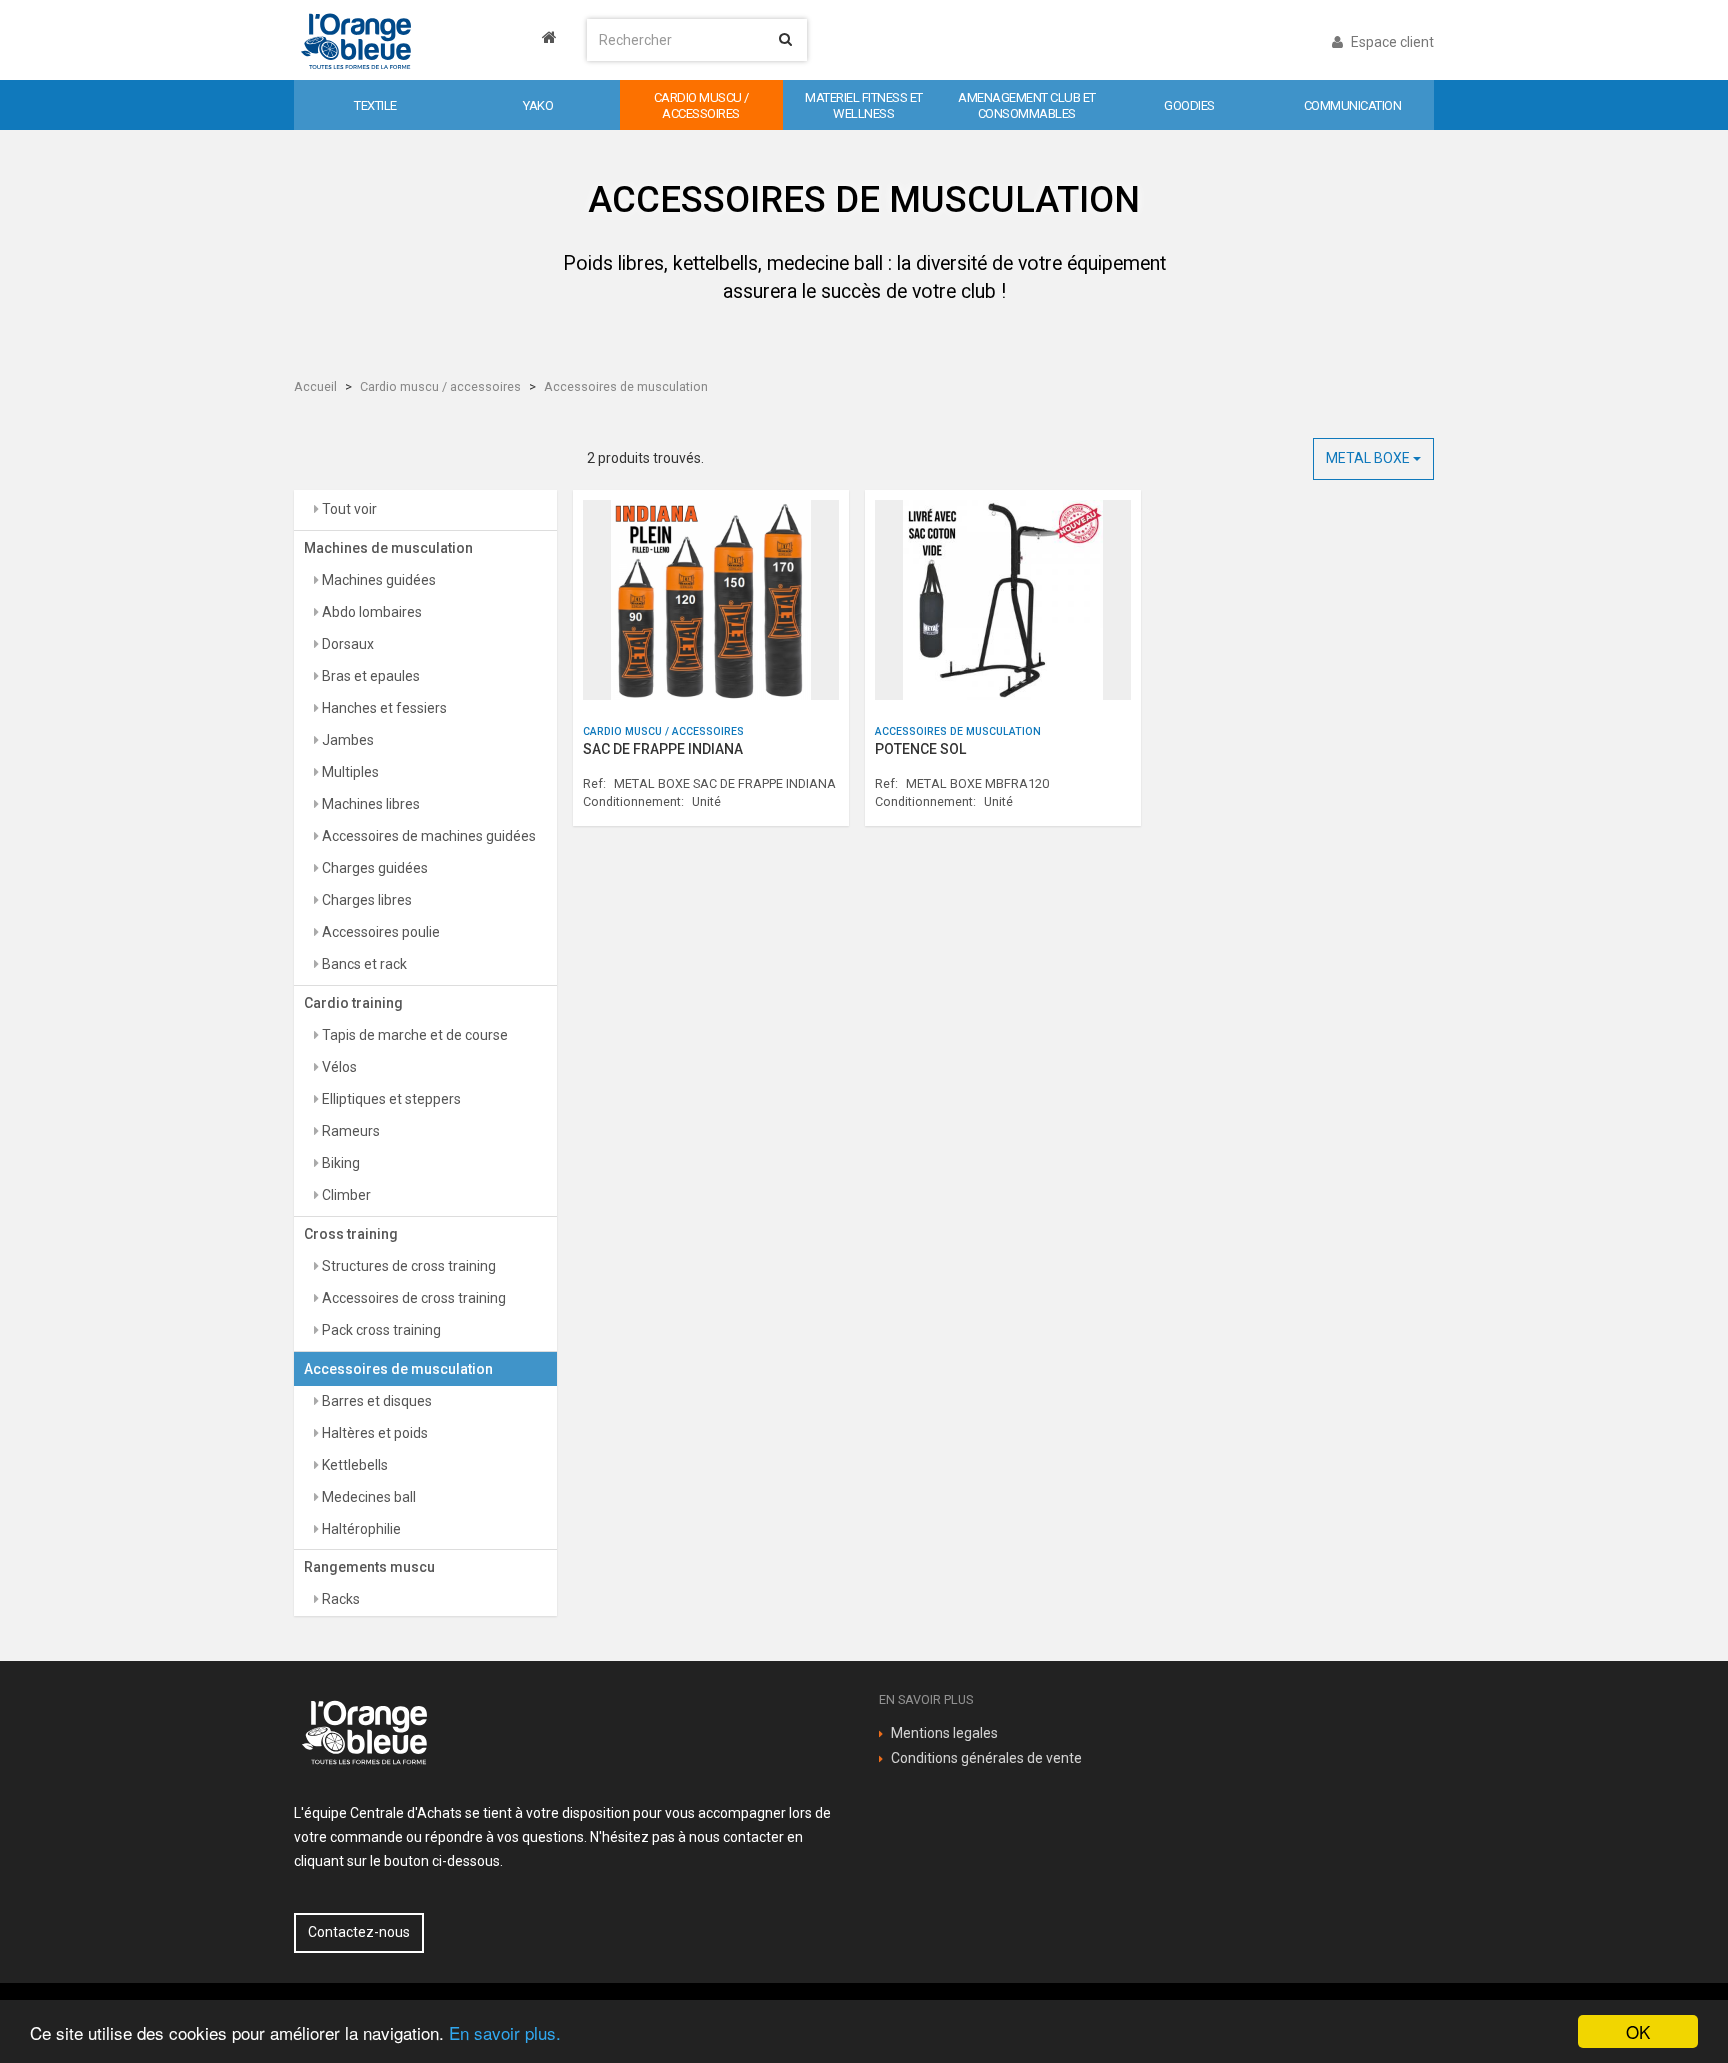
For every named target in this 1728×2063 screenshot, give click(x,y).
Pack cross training (380, 1330)
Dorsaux (346, 644)
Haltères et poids (373, 1433)
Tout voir (348, 509)
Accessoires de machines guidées (427, 836)
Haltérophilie (360, 1529)
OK (1638, 2031)
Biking (339, 1163)
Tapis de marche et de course (413, 1035)
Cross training (351, 1234)
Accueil (315, 386)
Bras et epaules (369, 676)
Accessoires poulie (379, 932)
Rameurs (349, 1131)
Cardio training (353, 1003)
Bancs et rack (363, 964)
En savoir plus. (505, 2032)
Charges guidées (373, 868)
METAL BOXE (1369, 458)
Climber (345, 1195)
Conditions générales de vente (986, 1758)
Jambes (346, 740)
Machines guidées (377, 580)
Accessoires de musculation (626, 386)
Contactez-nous (359, 1932)
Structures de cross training (407, 1266)
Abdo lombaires (370, 612)
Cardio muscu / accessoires (440, 386)
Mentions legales (944, 1733)
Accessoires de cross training (412, 1298)
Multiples (349, 772)
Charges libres (365, 900)
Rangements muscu (369, 1567)
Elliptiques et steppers (390, 1099)
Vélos (338, 1067)
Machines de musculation (388, 548)
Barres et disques (375, 1401)
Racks (339, 1599)
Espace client (1391, 42)
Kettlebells (353, 1465)
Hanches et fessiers (383, 708)
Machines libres (369, 804)
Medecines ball (367, 1497)
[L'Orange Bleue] (425, 40)
